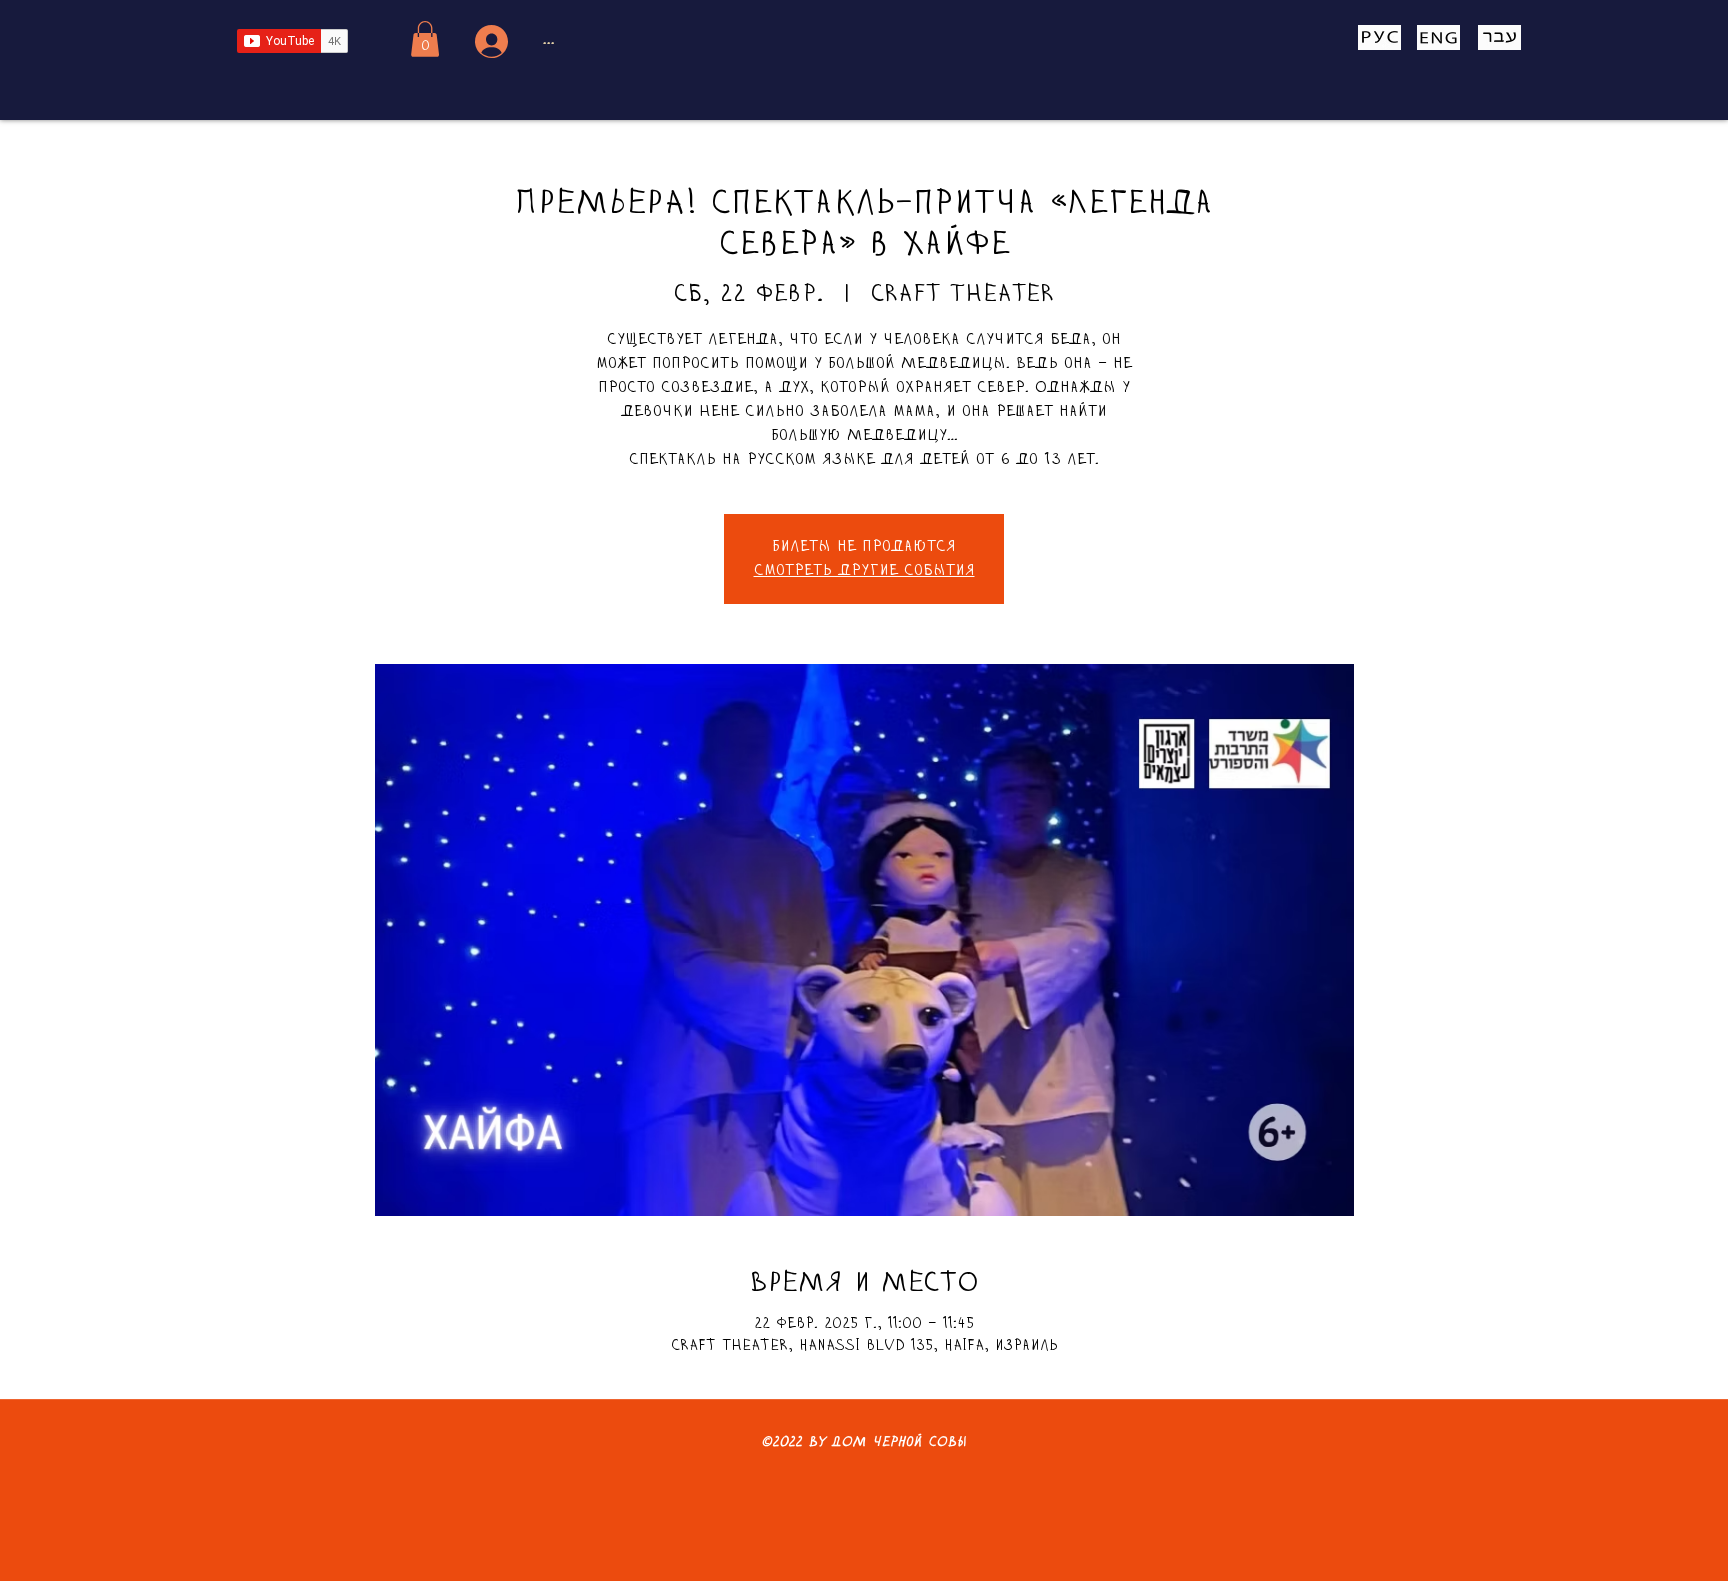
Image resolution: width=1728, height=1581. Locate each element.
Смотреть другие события (864, 571)
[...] (488, 41)
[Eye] (1379, 37)
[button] (425, 39)
